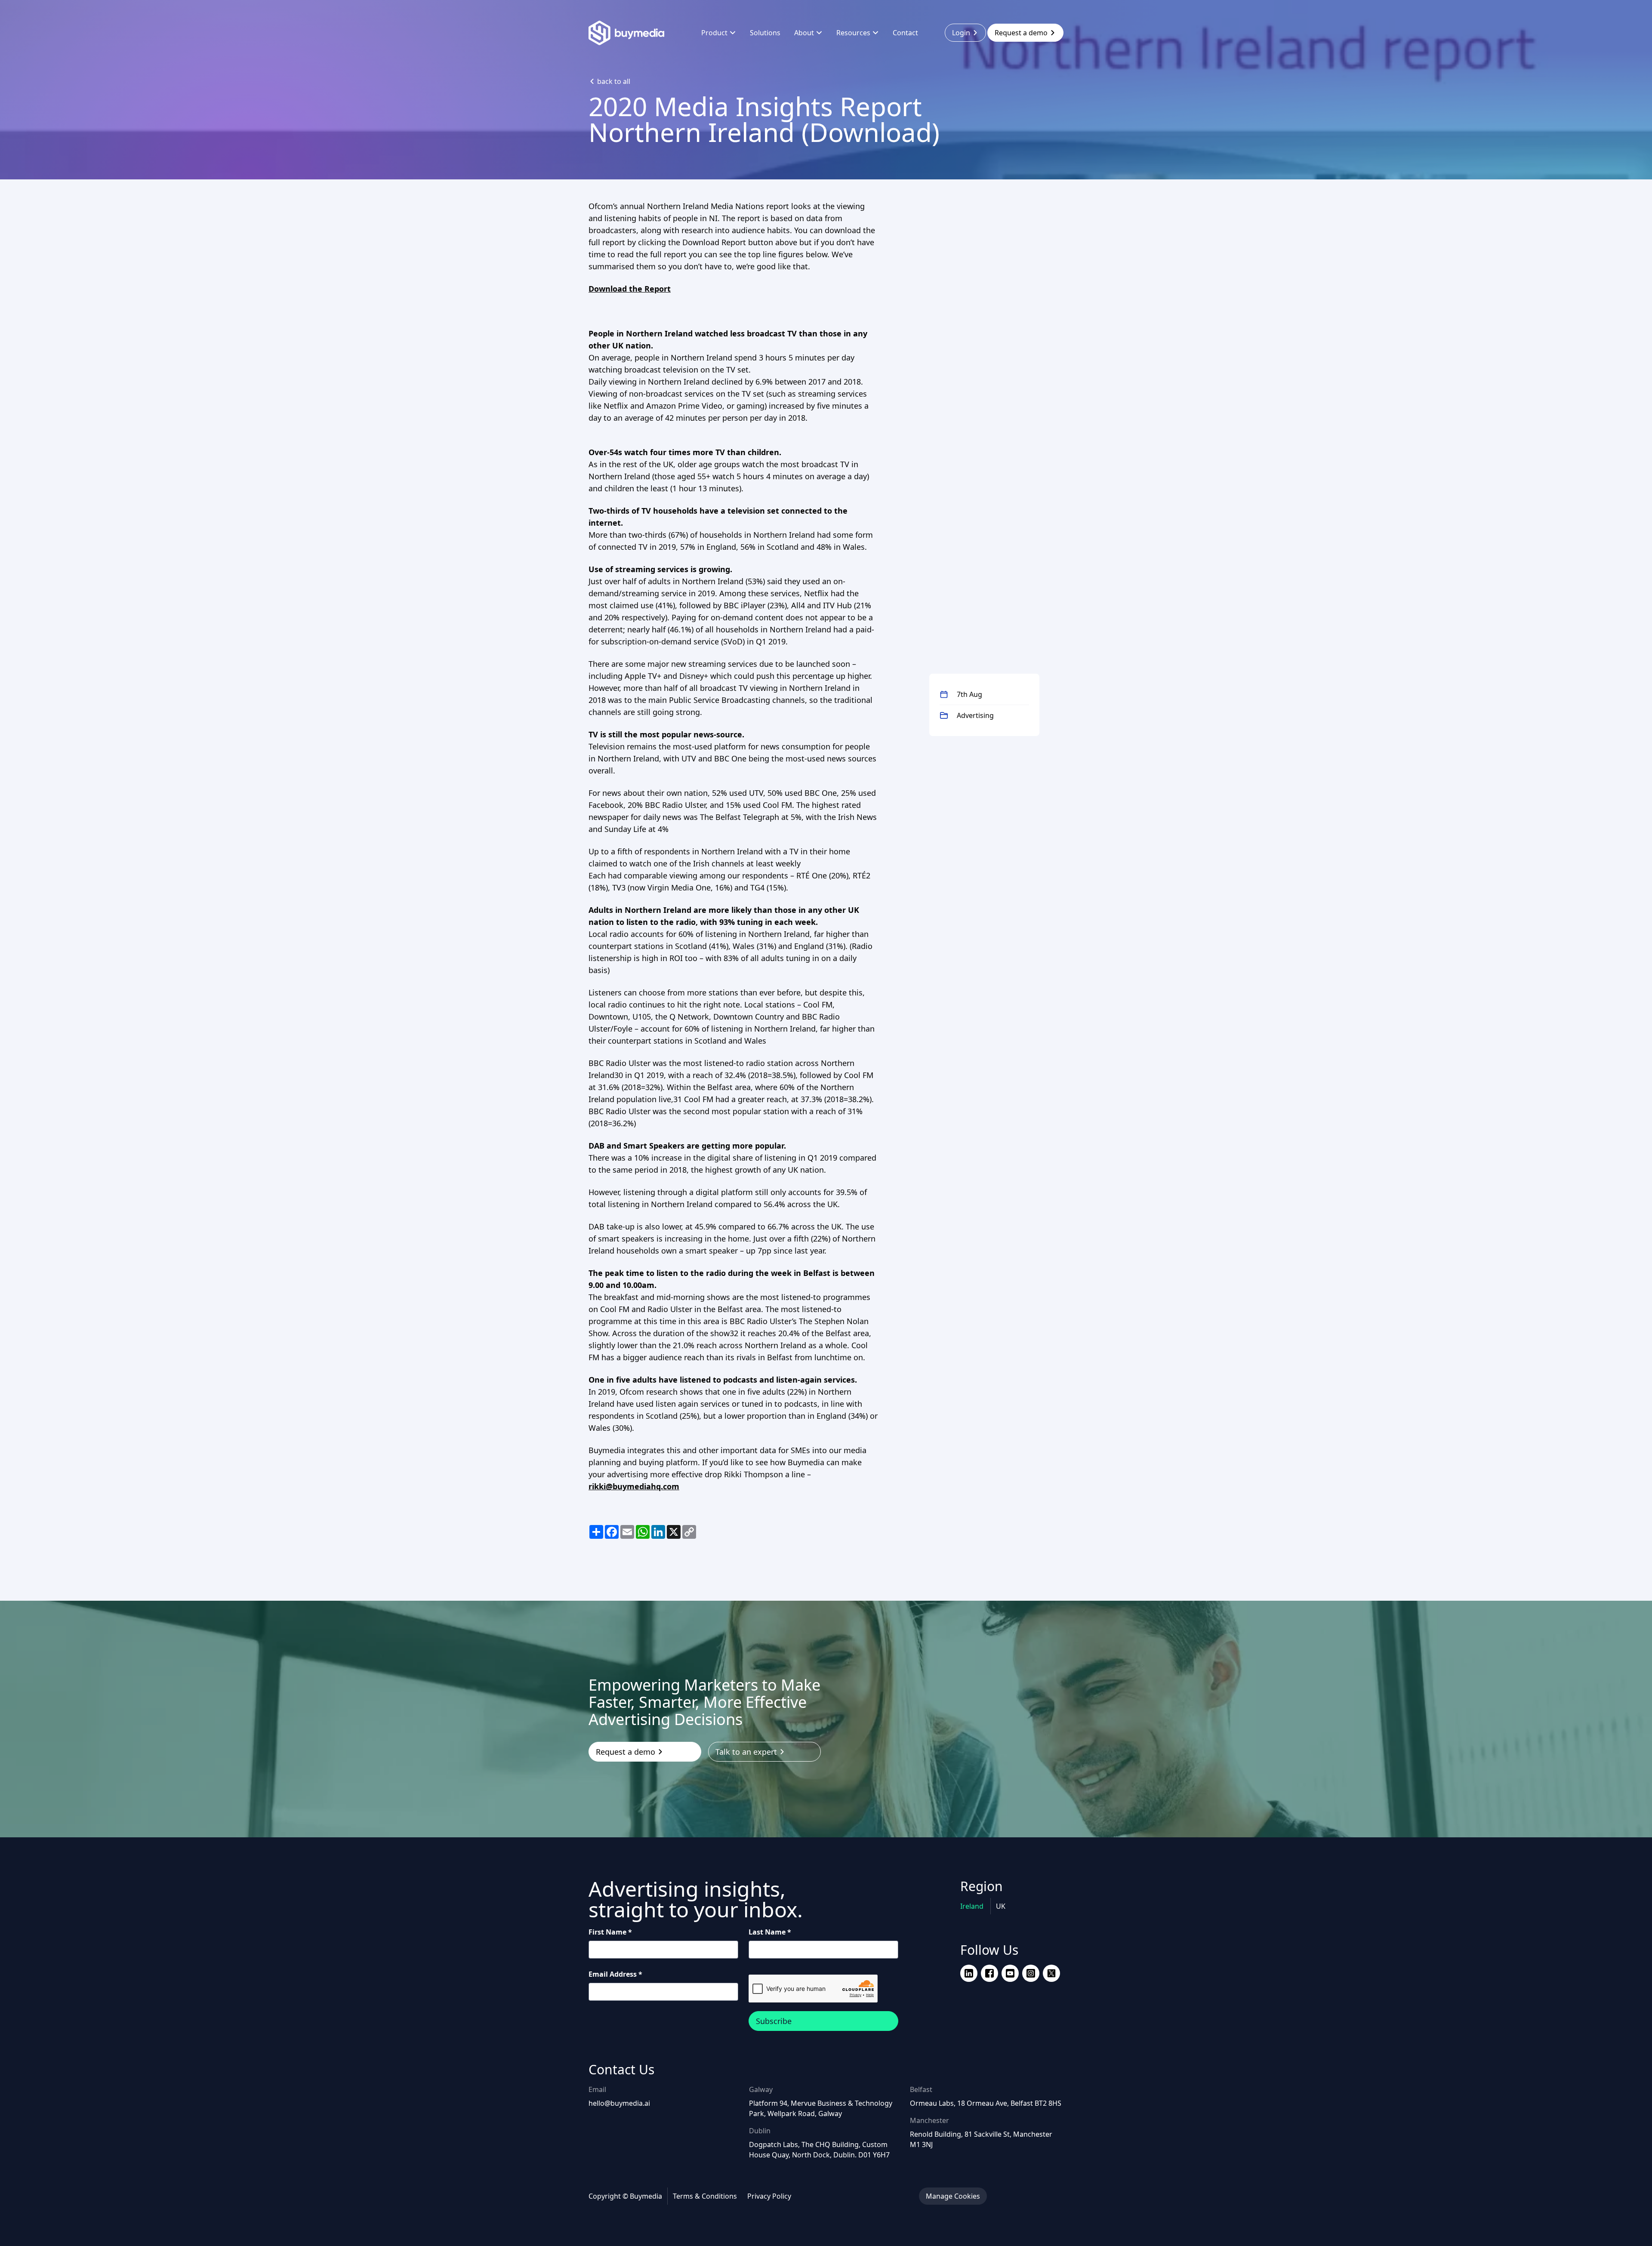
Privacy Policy (769, 2196)
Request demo (1021, 33)
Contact (905, 33)
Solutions (765, 33)
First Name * (610, 1932)
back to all (614, 81)
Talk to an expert (746, 1752)
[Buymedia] (632, 33)
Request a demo (626, 1752)
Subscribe (774, 2021)
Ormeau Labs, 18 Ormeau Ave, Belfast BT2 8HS (986, 2103)
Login (961, 33)
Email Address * (615, 1974)
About (804, 33)
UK (1001, 1906)
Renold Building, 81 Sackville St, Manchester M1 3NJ (981, 2139)
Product (714, 33)
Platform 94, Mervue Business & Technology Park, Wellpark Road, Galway (821, 2108)
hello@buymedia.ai (619, 2103)
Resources (853, 33)
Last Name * (770, 1932)
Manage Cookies (953, 2196)
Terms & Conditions (705, 2196)
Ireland (973, 1906)
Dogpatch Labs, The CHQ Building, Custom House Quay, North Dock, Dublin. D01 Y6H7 (819, 2150)
